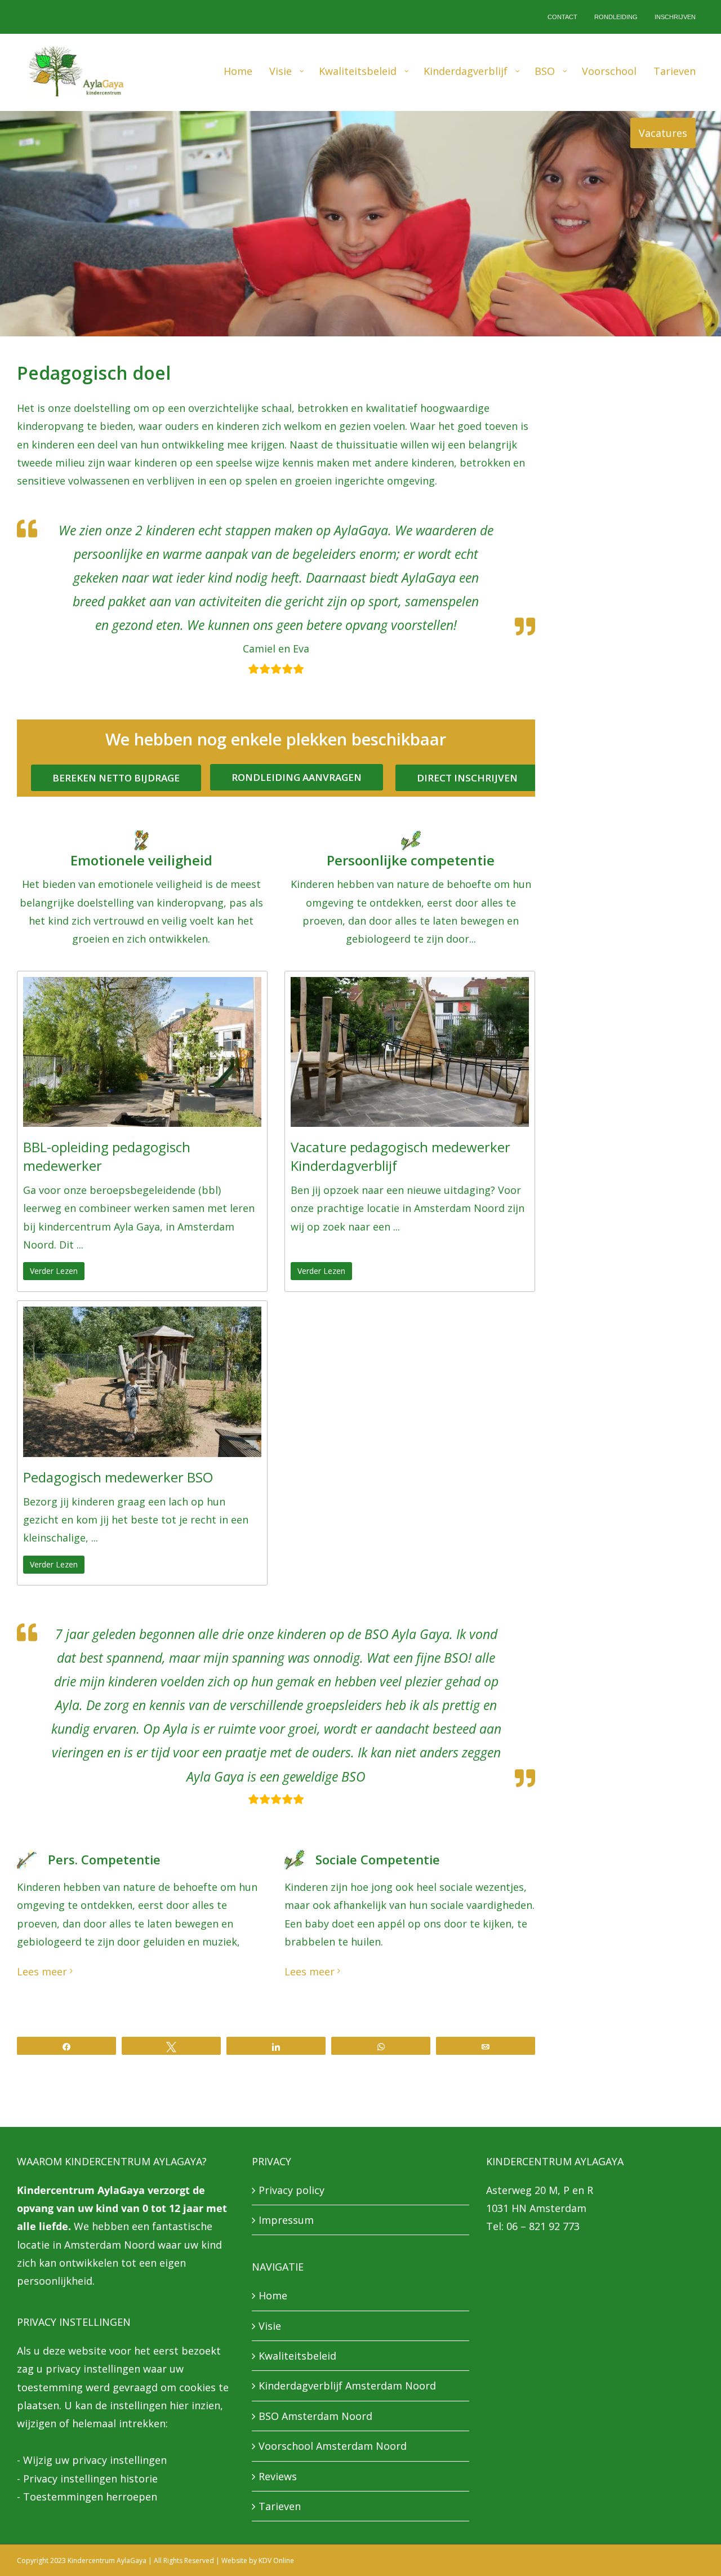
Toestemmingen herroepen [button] (90, 2497)
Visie (270, 2326)
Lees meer (42, 1971)
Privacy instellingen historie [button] (90, 2479)
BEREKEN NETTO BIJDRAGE (116, 778)
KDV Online (276, 2561)
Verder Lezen (54, 1271)
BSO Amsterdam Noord (315, 2416)
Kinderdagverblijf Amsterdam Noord (347, 2386)
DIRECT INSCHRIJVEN (467, 778)
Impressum (286, 2220)
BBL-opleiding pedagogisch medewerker (107, 1156)
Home (273, 2295)
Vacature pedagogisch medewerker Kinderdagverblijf (400, 1156)
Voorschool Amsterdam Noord (333, 2446)
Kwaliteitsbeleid (297, 2356)
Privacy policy (291, 2190)
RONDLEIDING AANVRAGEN (297, 777)
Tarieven (280, 2506)
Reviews (278, 2476)
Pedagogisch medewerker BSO (118, 1477)
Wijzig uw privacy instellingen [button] (95, 2460)
